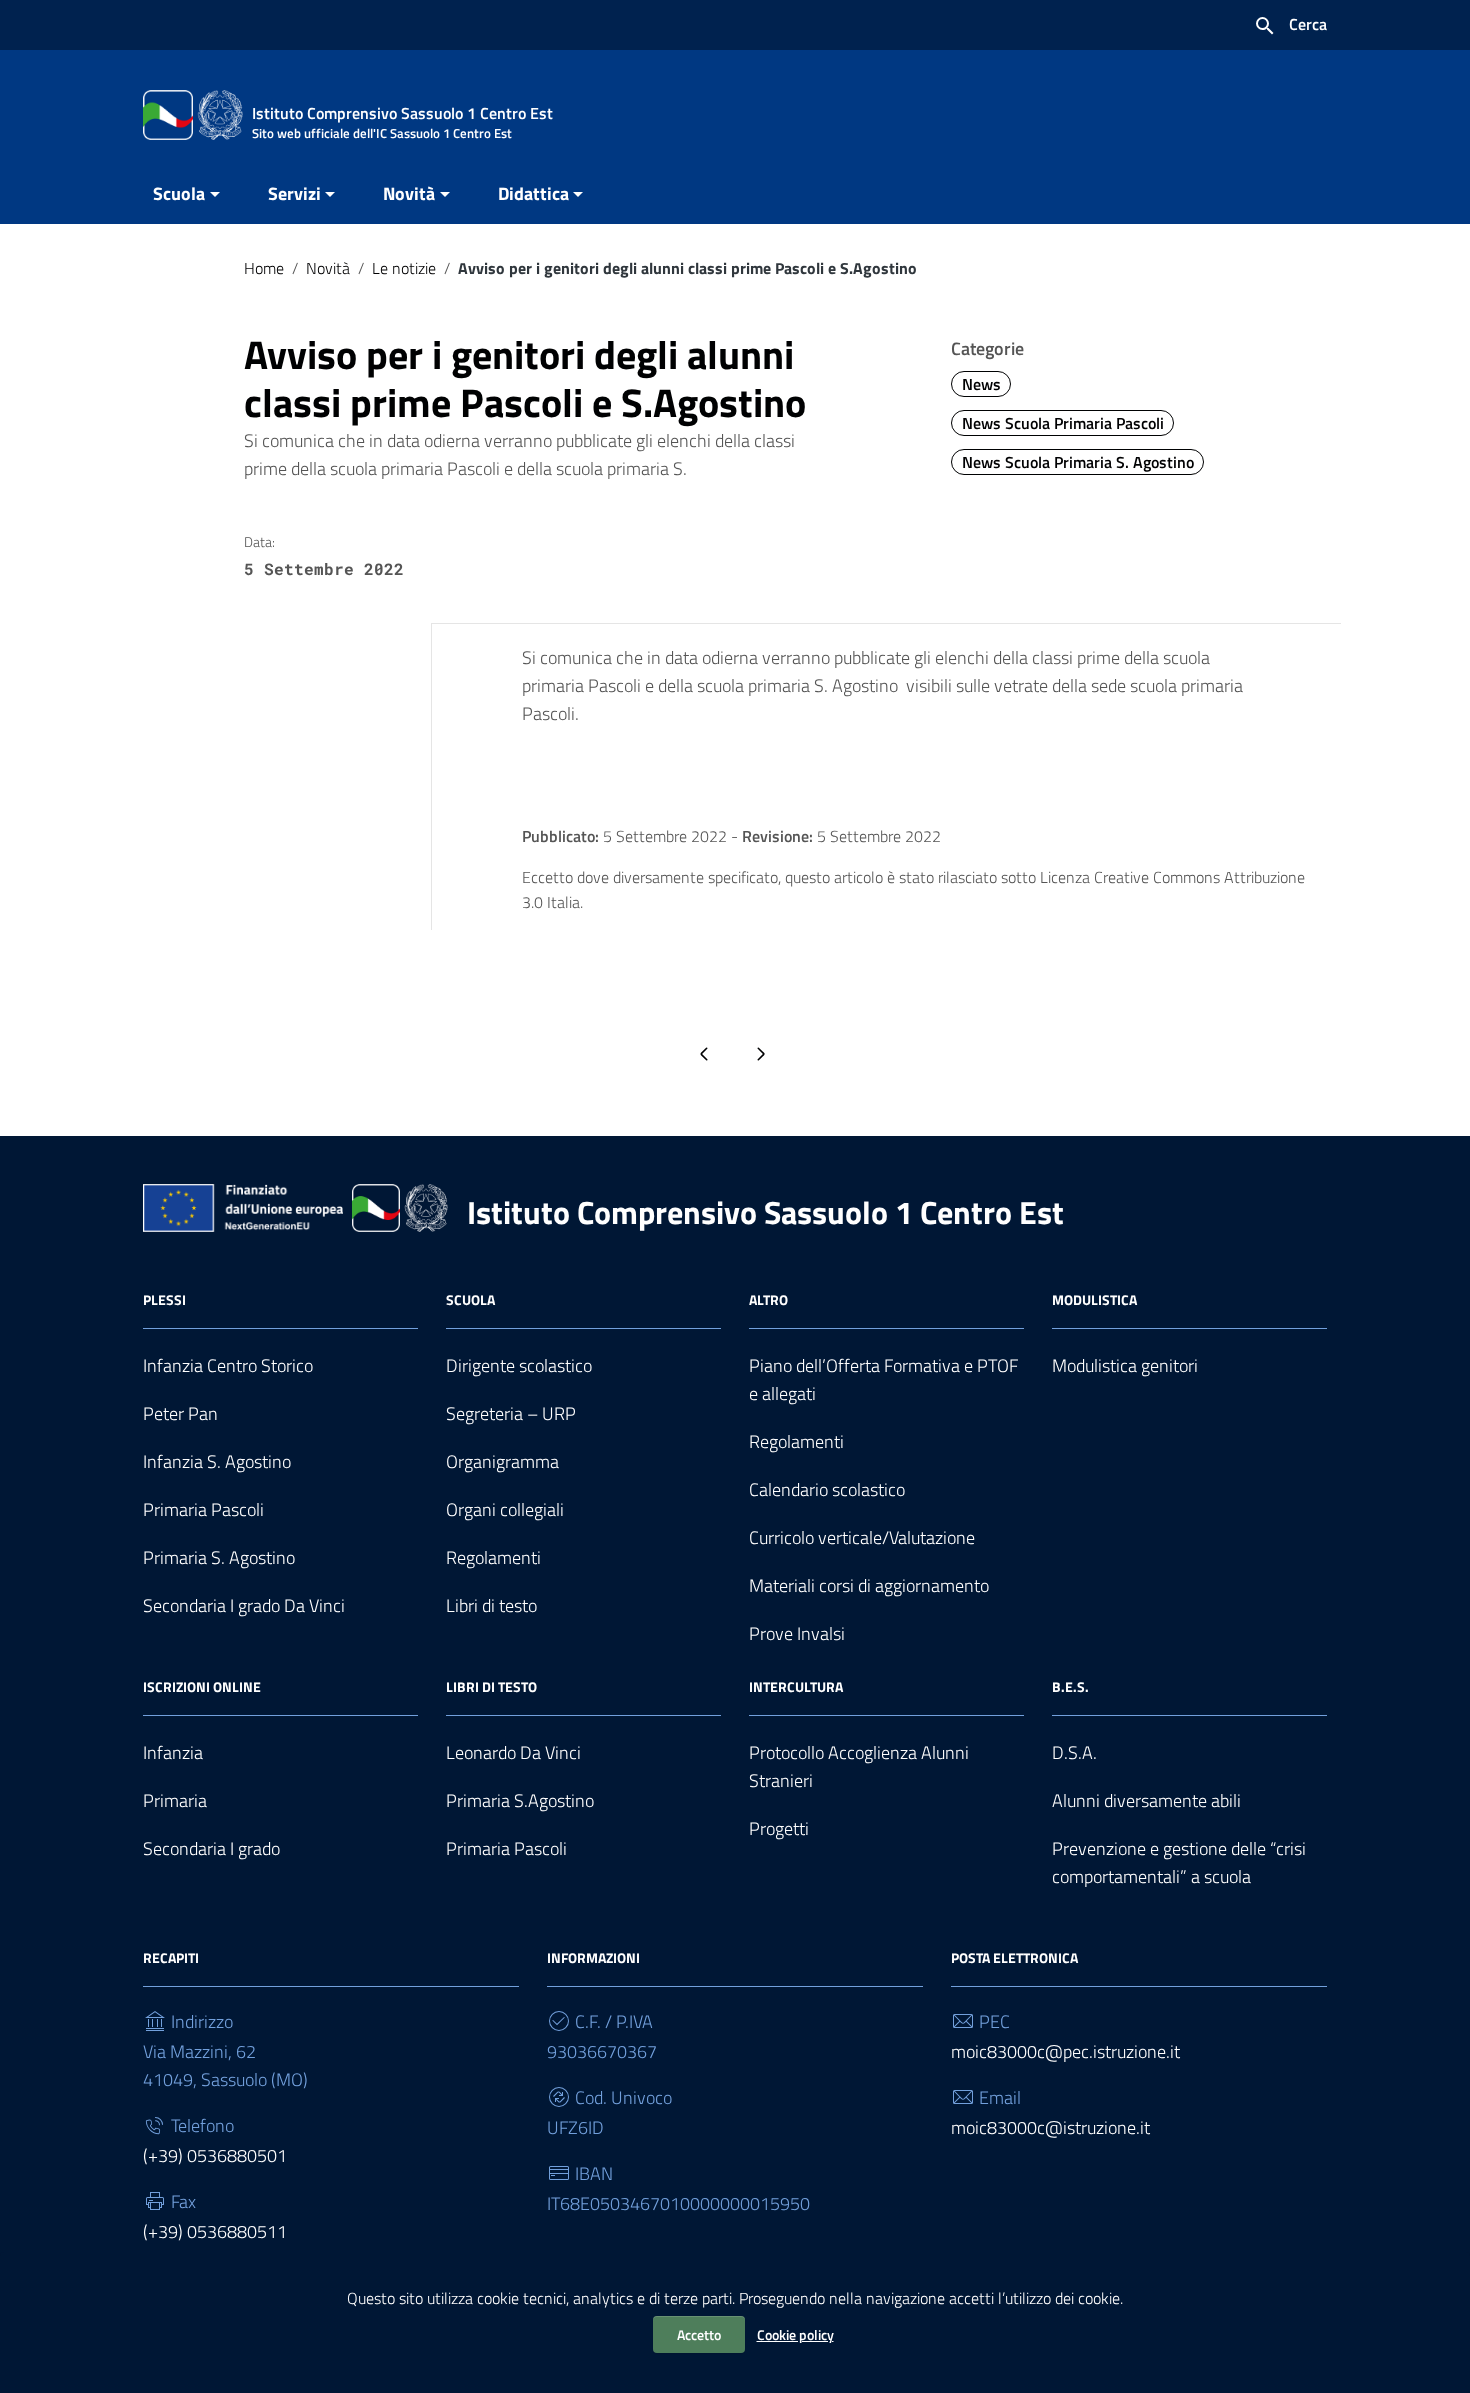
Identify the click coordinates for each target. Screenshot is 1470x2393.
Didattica (533, 193)
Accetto (699, 2334)
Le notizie (404, 268)
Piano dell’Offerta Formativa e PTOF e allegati (883, 1379)
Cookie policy (795, 2334)
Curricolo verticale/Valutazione (862, 1537)
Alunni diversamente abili (1146, 1800)
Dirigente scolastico (519, 1365)
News (981, 384)
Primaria (175, 1800)
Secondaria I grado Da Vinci (244, 1605)
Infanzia (173, 1752)
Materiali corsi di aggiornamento (869, 1585)
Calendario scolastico (827, 1489)
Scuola (179, 193)
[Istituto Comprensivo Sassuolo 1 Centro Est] (193, 113)
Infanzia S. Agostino (217, 1461)
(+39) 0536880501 (215, 2155)
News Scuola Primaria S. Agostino (1078, 462)
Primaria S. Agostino (219, 1557)
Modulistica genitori (1125, 1365)
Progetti (779, 1828)
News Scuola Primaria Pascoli (1063, 423)
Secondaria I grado (211, 1848)
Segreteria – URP (511, 1413)
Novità (409, 193)
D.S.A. (1074, 1752)
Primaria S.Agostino (520, 1800)
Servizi (294, 193)
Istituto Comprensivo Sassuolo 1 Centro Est (765, 1212)
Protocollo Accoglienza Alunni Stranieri (859, 1766)
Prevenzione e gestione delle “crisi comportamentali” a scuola (1179, 1862)
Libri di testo (491, 1605)
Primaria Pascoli (203, 1509)
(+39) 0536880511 (215, 2231)
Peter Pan (180, 1413)
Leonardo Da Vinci (513, 1752)
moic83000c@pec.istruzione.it (1065, 2051)
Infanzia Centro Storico (228, 1365)
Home (264, 268)
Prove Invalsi (797, 1633)
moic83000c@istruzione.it (1050, 2127)
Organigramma (502, 1461)
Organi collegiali (505, 1509)
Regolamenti (493, 1557)
